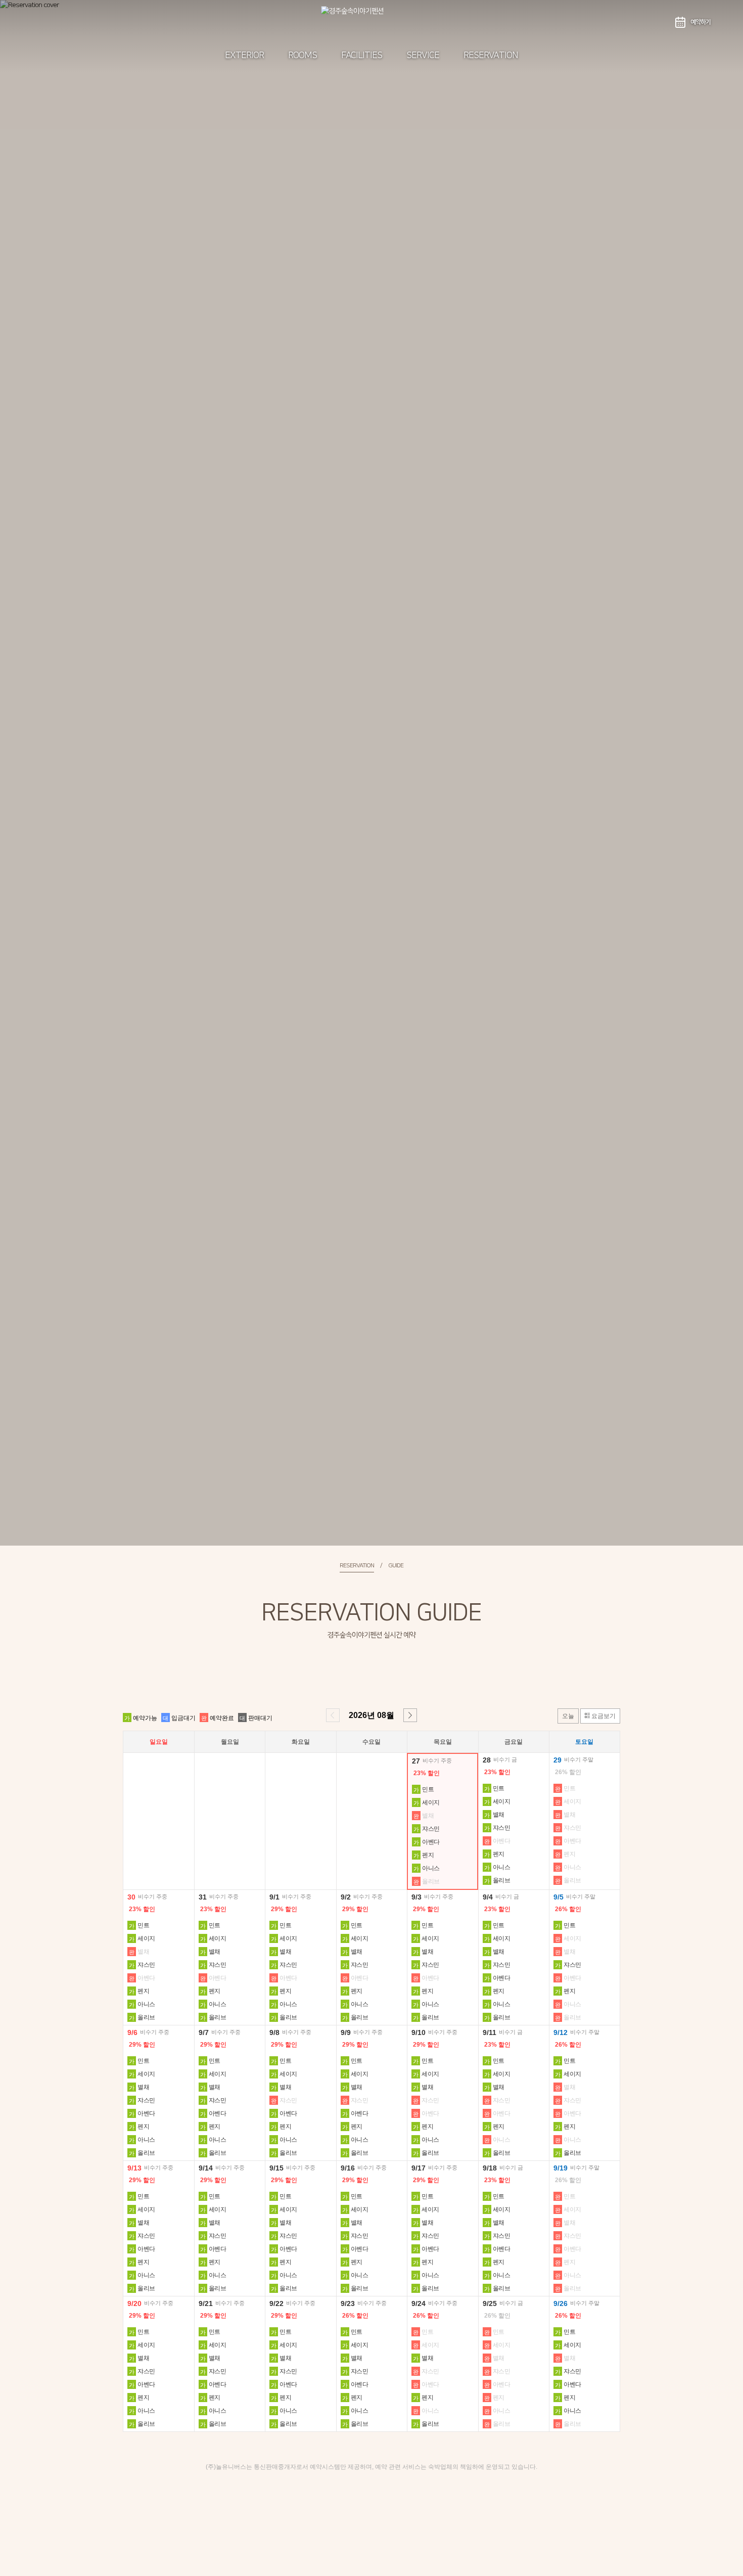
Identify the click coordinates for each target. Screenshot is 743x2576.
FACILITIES (362, 56)
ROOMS (303, 56)
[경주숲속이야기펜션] (371, 22)
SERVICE (423, 56)
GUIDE (396, 1566)
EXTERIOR (244, 56)
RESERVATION (491, 56)
